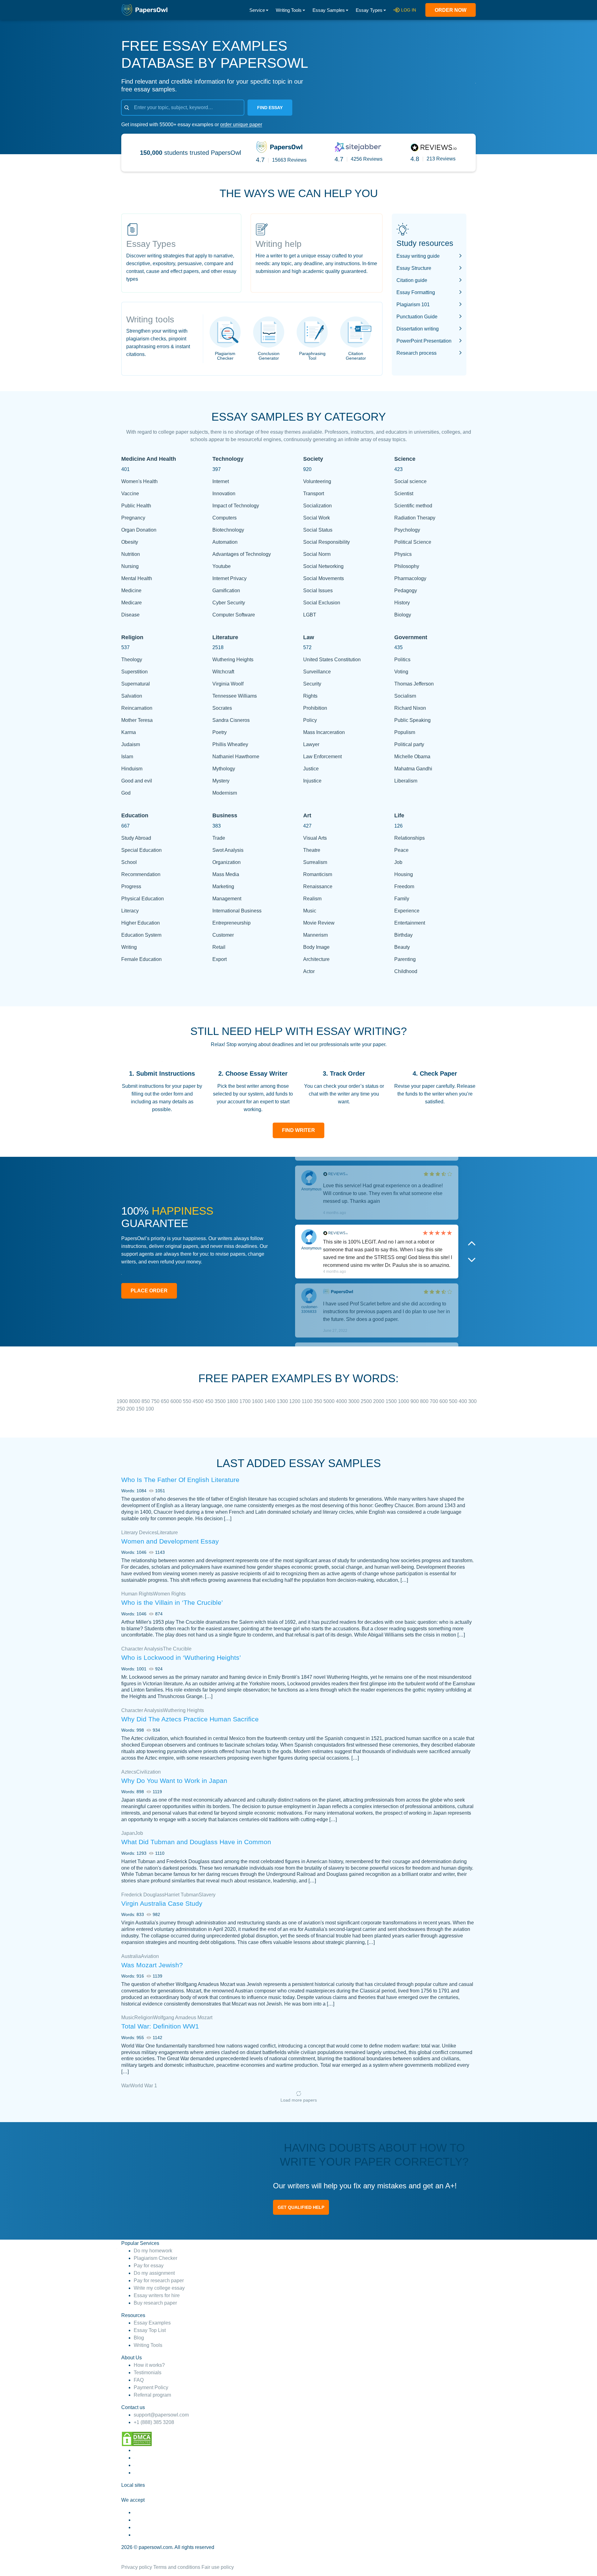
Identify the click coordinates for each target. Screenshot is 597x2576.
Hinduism (132, 769)
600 (444, 1401)
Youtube (222, 566)
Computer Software (234, 615)
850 (146, 1401)
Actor (309, 971)
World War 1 (143, 2086)
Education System (141, 935)
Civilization (148, 1772)
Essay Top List (150, 2330)
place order (149, 1291)
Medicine (131, 591)
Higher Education (141, 923)
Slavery (207, 1895)
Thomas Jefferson (414, 684)
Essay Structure (414, 268)
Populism (405, 732)
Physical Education (143, 899)
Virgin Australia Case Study (162, 1903)
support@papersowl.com (161, 2415)
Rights (310, 696)
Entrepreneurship (231, 923)
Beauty (402, 947)
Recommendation (141, 874)
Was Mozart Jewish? (152, 1965)
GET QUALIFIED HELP (301, 2207)
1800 (233, 1401)
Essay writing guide (418, 256)
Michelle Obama (412, 757)
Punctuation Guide (417, 317)
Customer (223, 935)
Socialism (405, 696)
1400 (271, 1401)
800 (425, 1401)
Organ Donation (139, 530)
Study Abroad (136, 838)
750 (156, 1401)
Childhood (406, 971)
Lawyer (311, 744)
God (126, 793)
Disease (130, 615)
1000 (404, 1401)
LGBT (310, 615)
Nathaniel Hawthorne (236, 757)
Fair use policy (218, 2567)
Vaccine (130, 494)
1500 (392, 1401)
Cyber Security (229, 603)
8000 (135, 1401)
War (126, 2086)
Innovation (224, 494)
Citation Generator (356, 356)
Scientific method (413, 506)
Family (402, 899)
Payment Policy (151, 2387)
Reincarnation (137, 708)
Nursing (130, 566)
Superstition (134, 672)
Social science (410, 481)
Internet (221, 481)
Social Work (317, 518)
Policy (310, 720)
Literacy (130, 911)
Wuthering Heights (233, 660)
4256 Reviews (367, 159)
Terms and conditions (177, 2567)
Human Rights (137, 1594)
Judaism (131, 744)
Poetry (220, 732)
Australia (131, 1956)
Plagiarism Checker (225, 356)
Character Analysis (142, 1649)
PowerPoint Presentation (424, 341)
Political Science (413, 542)
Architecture (316, 959)
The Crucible (177, 1649)
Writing (129, 947)
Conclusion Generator (269, 356)
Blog (139, 2338)
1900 (123, 1401)
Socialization (317, 506)
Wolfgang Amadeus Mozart (183, 2017)
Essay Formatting (416, 292)
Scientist (404, 494)
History (402, 603)
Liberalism (406, 781)
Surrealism (315, 862)
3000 (354, 1401)
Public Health (136, 506)
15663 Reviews (289, 160)
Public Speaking (412, 720)
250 (121, 1409)
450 (210, 1401)
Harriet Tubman (182, 1895)
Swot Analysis (228, 850)
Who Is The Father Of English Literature (180, 1480)
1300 (283, 1401)
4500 (199, 1401)
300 (472, 1401)
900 (415, 1401)
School (129, 862)
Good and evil (137, 781)
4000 (342, 1401)
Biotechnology (228, 530)
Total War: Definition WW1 (160, 2026)
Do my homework (153, 2251)
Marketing (223, 886)
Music (310, 911)
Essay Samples (329, 10)
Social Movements (324, 578)
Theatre (312, 850)
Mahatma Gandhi (413, 769)
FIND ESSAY (270, 108)
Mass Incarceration (324, 732)
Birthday (403, 935)
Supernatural (136, 684)
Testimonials (148, 2373)
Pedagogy (406, 591)
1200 (295, 1401)
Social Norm (317, 554)
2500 (367, 1401)
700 (435, 1401)
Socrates (222, 708)
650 (166, 1401)
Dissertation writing (418, 329)
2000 (379, 1401)
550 (188, 1401)
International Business (237, 911)
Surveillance (317, 672)
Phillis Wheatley (230, 744)
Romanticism (318, 874)
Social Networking (323, 566)
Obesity (130, 542)
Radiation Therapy (415, 518)
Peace (401, 850)
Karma (129, 732)
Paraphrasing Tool (312, 356)
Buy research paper (155, 2303)
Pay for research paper (159, 2281)
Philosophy (407, 566)
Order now (451, 10)
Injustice (312, 781)
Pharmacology (410, 578)
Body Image (316, 947)
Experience (407, 911)
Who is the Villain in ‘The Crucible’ (172, 1602)
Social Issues (318, 591)
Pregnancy (133, 518)
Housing (404, 874)
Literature (167, 1533)
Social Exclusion (322, 603)
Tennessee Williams (235, 696)
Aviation (150, 1956)
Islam (127, 757)
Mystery (221, 781)
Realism (312, 899)
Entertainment (410, 923)
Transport (314, 494)
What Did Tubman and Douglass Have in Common (196, 1842)
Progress (131, 886)
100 (150, 1409)
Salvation (132, 696)
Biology (403, 615)
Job (398, 862)
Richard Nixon (410, 708)
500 (454, 1401)
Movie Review (319, 923)
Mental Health (137, 578)
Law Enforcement (322, 757)
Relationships (410, 838)
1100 (308, 1401)
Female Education (141, 959)
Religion (144, 2017)
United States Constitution (332, 660)
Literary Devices (139, 1533)
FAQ (139, 2380)
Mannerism (315, 935)
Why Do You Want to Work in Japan (174, 1781)
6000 (177, 1401)
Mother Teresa (137, 720)
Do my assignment (154, 2273)
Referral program (152, 2395)
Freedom (404, 886)
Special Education (141, 850)
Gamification (226, 591)
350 (319, 1401)
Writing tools (150, 319)
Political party (409, 744)
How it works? (149, 2365)
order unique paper (241, 125)
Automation (225, 542)
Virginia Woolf (228, 684)
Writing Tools (289, 10)
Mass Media (226, 874)
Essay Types (369, 10)
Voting (401, 672)
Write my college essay (159, 2288)
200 (131, 1409)
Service (257, 10)
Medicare (132, 603)
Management (227, 899)
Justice (311, 769)
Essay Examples (152, 2323)
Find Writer (298, 1130)
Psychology (407, 530)
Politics (402, 660)
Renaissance (318, 886)
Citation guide (412, 280)
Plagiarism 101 (413, 305)
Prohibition (315, 708)
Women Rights (169, 1594)
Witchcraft (223, 672)
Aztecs (129, 1772)
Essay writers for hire (157, 2295)
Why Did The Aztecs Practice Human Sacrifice (190, 1719)
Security (312, 684)
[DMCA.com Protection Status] (137, 2438)
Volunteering (317, 481)
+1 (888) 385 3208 (154, 2422)
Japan (128, 1833)
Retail (219, 947)
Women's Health (139, 481)
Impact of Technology (236, 506)
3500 (221, 1401)
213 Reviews (441, 159)
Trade (219, 838)
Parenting (405, 959)
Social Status (318, 530)
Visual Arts (315, 838)
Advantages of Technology (242, 554)
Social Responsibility (326, 542)
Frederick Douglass (143, 1895)
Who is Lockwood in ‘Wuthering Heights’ (181, 1657)
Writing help (279, 244)
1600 (258, 1401)
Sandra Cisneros (231, 720)
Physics (403, 554)
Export (220, 959)
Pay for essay (149, 2266)
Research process (417, 353)
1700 (246, 1401)
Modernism (225, 793)
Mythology (224, 769)
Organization (227, 862)
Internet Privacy (229, 578)
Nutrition (131, 554)
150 (141, 1409)
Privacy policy (137, 2567)
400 (463, 1401)
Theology (132, 660)
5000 (330, 1401)
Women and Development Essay (170, 1541)
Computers (224, 518)
